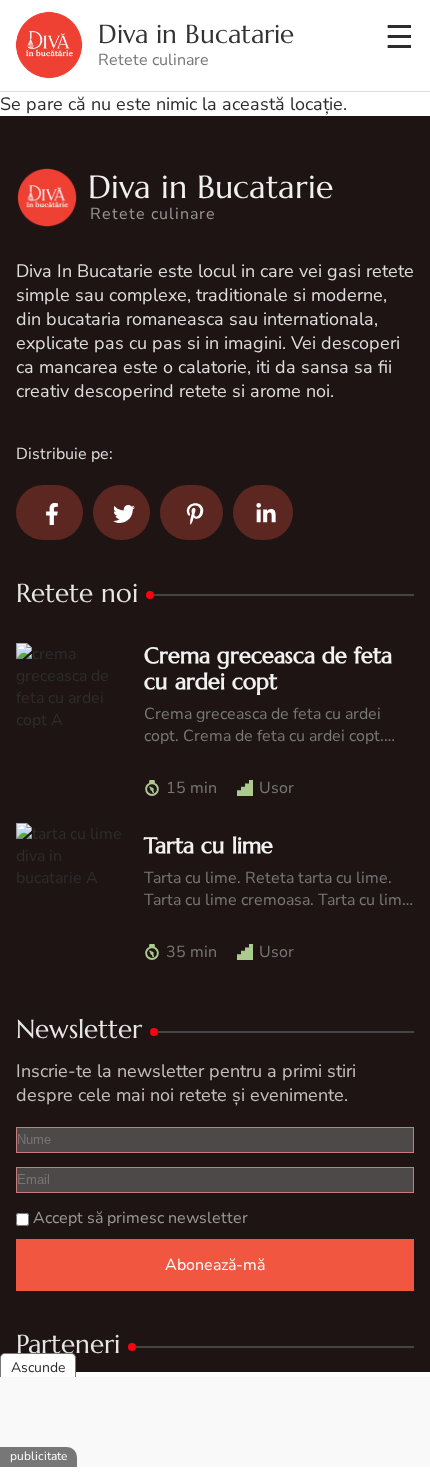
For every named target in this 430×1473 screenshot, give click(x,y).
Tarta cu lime (208, 845)
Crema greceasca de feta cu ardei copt (268, 668)
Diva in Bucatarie (196, 34)
